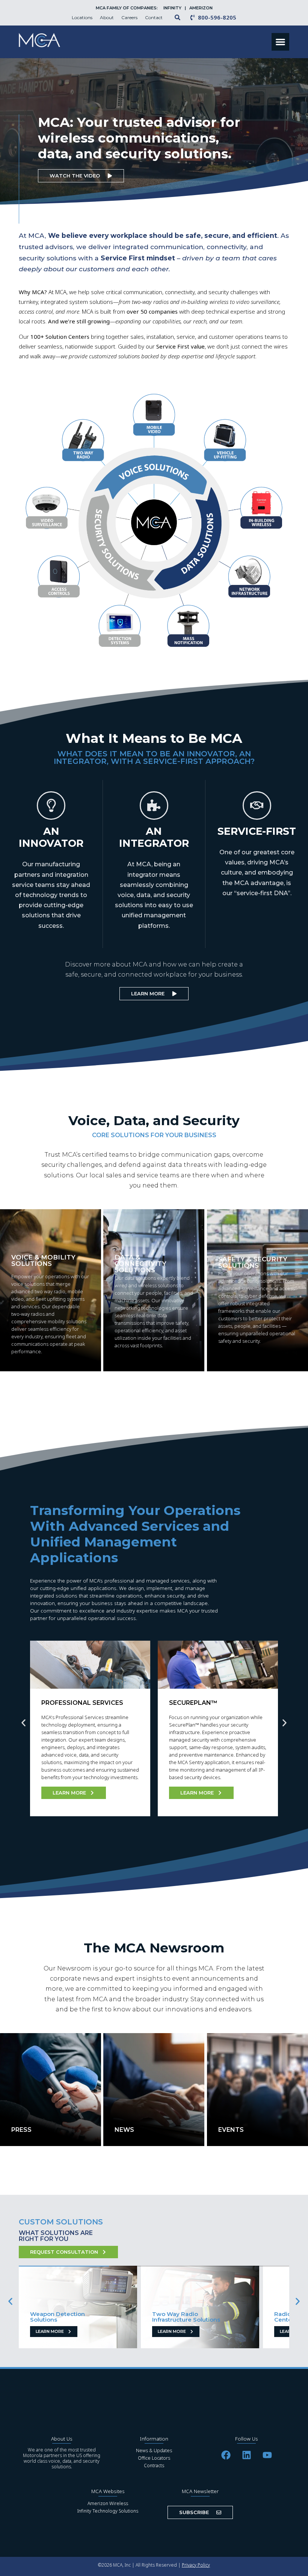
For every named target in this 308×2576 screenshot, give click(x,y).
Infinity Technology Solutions (108, 2511)
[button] (23, 1723)
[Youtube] (267, 2455)
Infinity (173, 8)
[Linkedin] (246, 2455)
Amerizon (201, 8)
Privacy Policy (196, 2565)
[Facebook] (226, 2455)
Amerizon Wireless (108, 2503)
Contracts (154, 2466)
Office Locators (154, 2458)
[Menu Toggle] (280, 42)
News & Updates (154, 2451)
